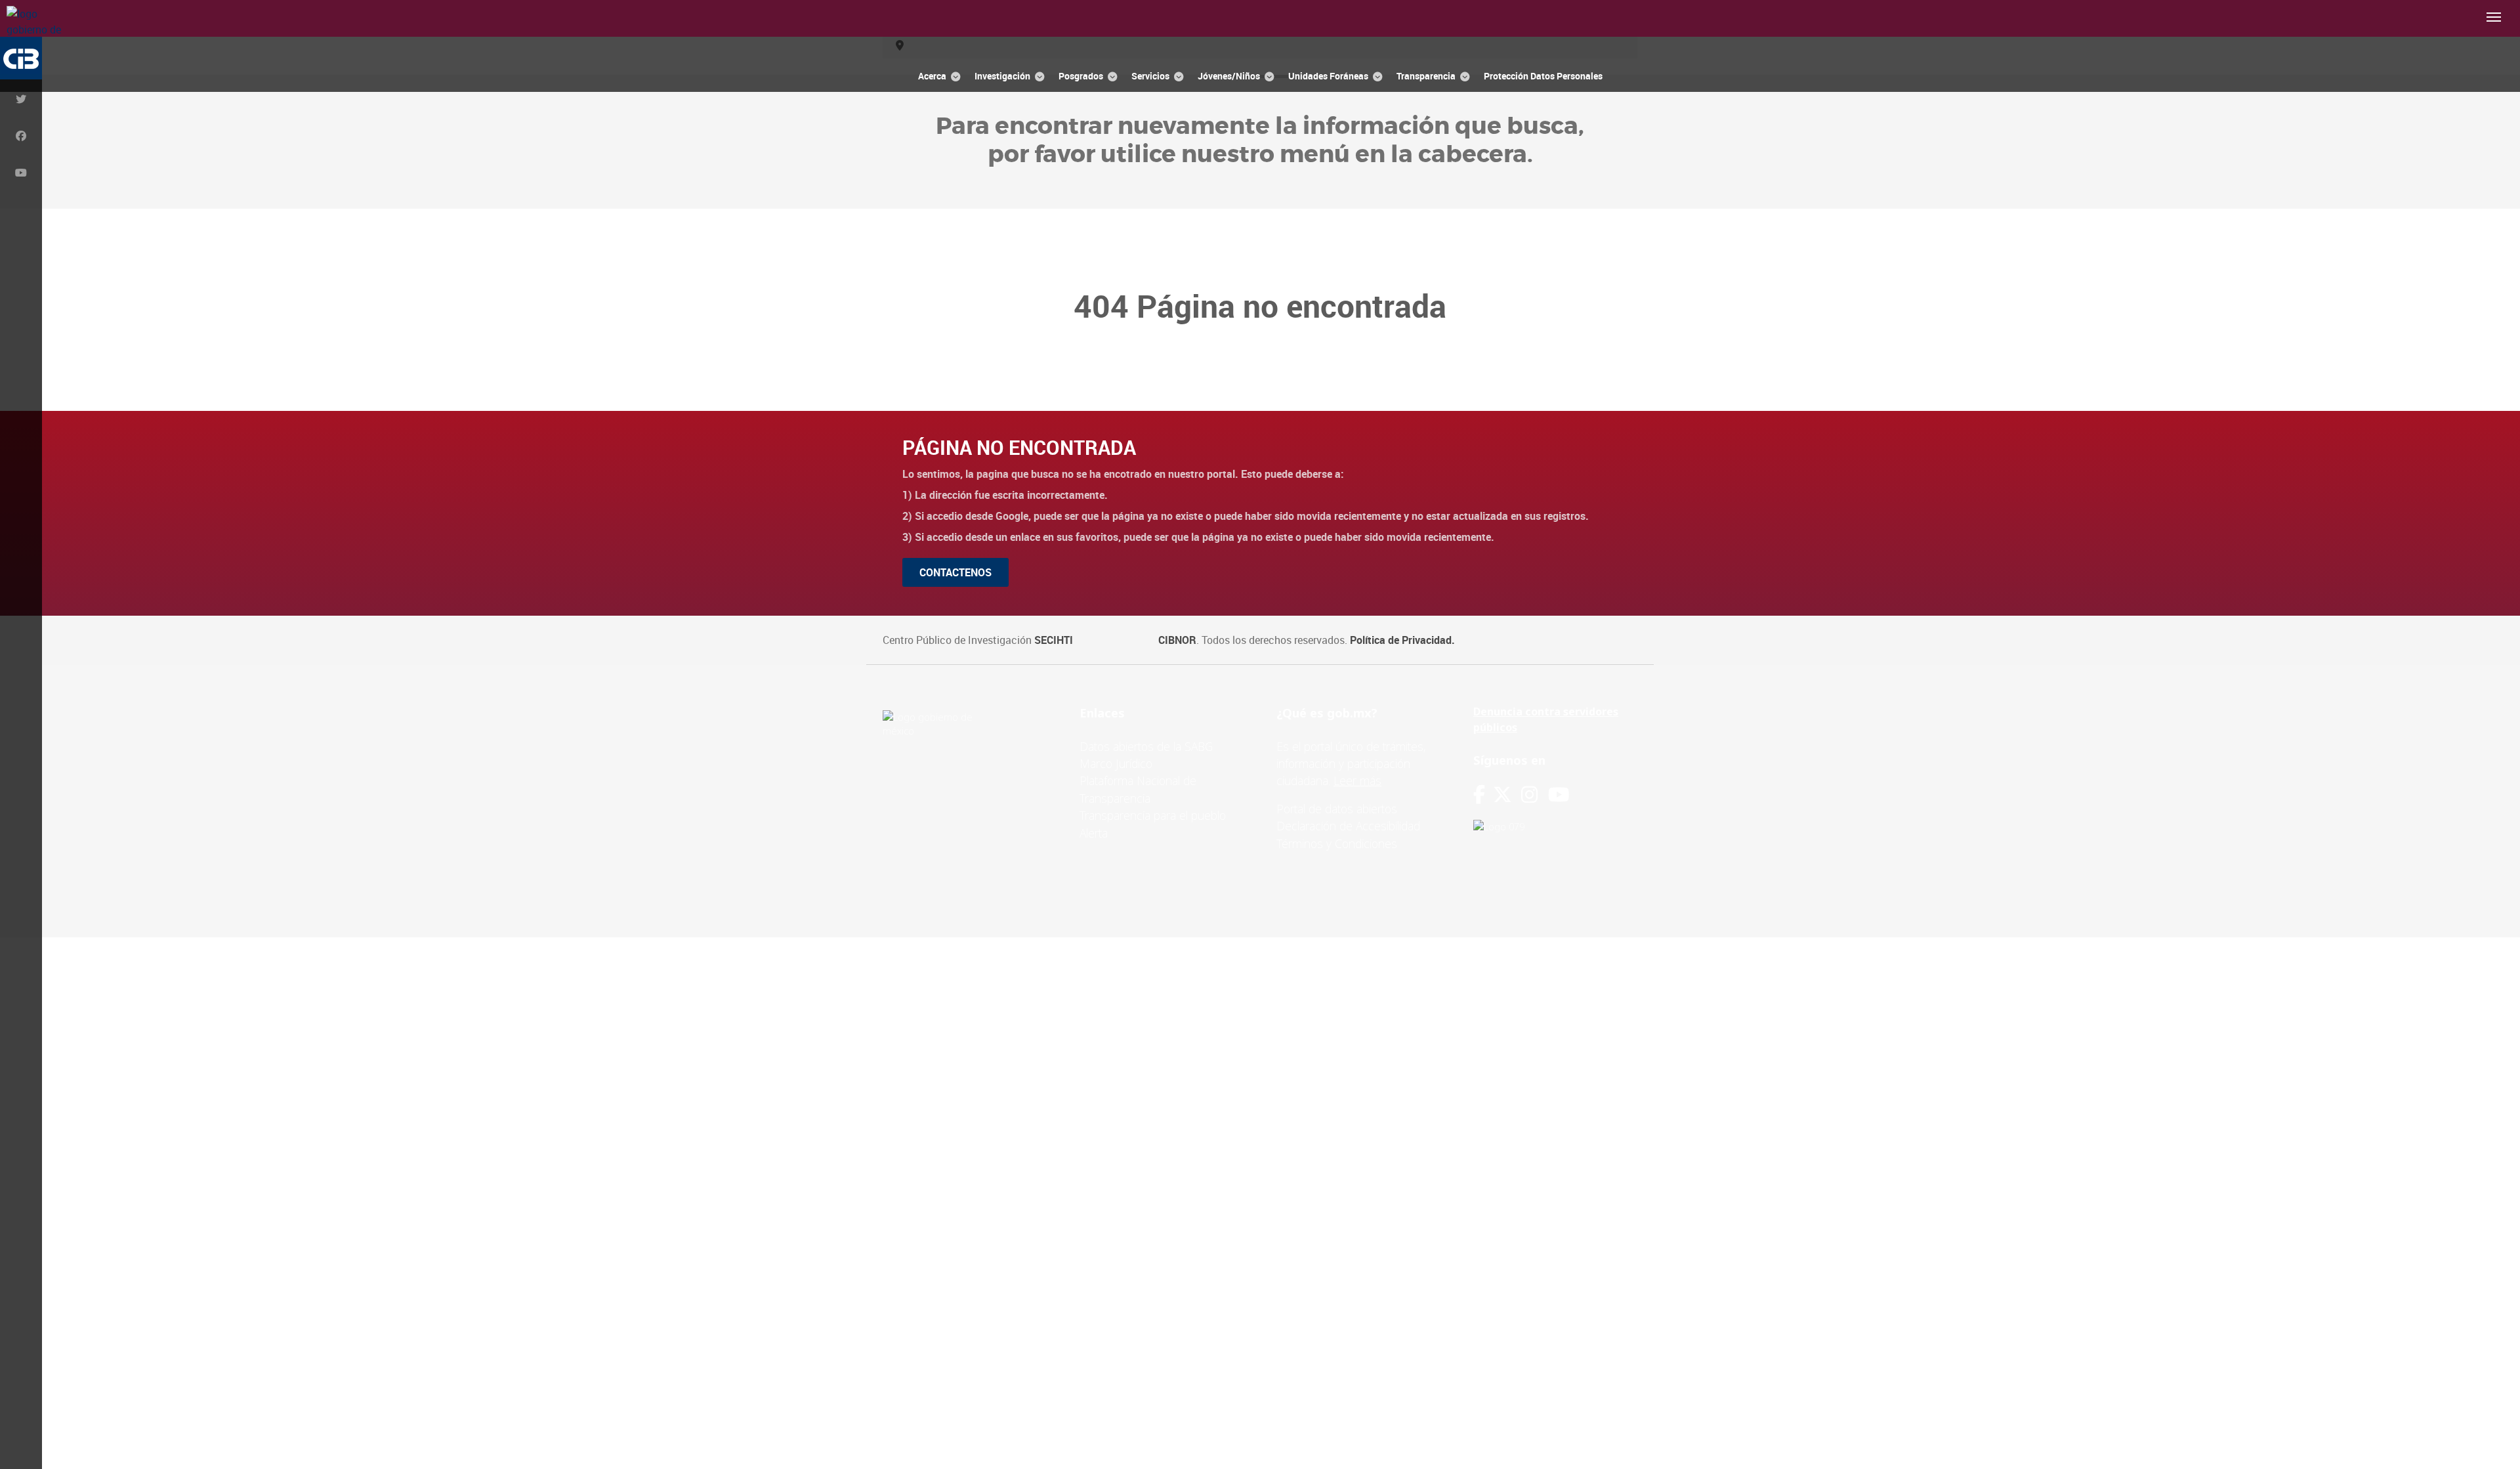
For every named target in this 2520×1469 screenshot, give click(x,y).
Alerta (1094, 833)
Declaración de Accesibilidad (1348, 826)
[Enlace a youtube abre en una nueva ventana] (1559, 795)
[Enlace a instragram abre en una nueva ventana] (1529, 795)
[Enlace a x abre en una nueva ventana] (1507, 795)
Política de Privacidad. (1402, 640)
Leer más (1357, 780)
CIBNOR (1177, 640)
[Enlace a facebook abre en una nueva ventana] (1479, 795)
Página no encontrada (1019, 447)
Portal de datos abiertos (1337, 809)
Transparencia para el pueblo (1153, 815)
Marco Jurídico (1116, 763)
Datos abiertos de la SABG (1146, 746)
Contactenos (955, 572)
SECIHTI (1054, 640)
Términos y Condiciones (1337, 843)
